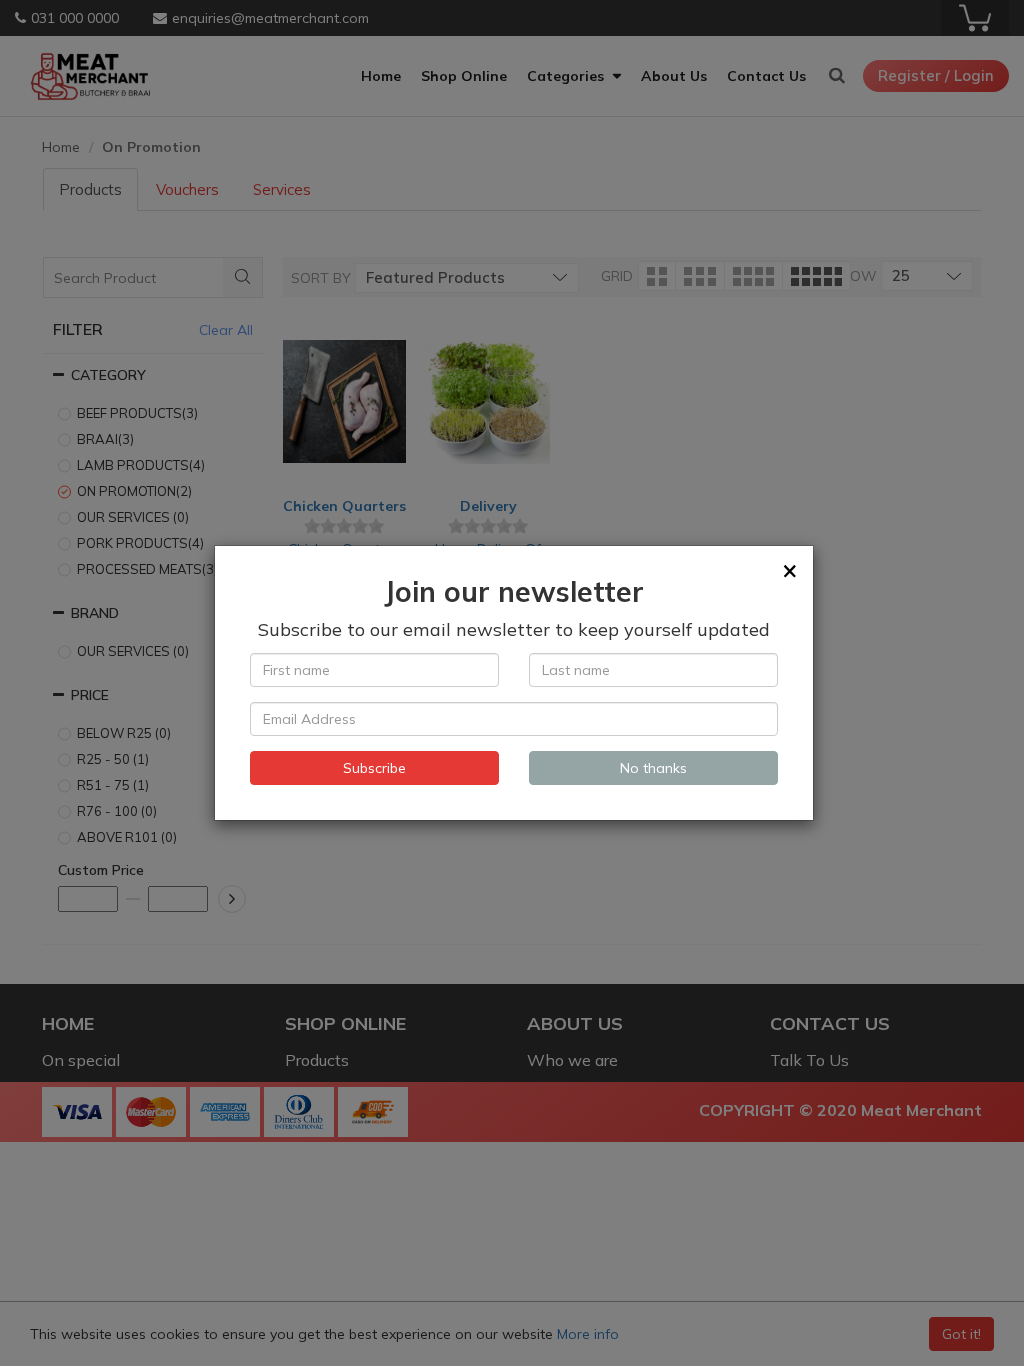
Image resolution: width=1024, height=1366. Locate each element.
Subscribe (374, 768)
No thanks (653, 768)
